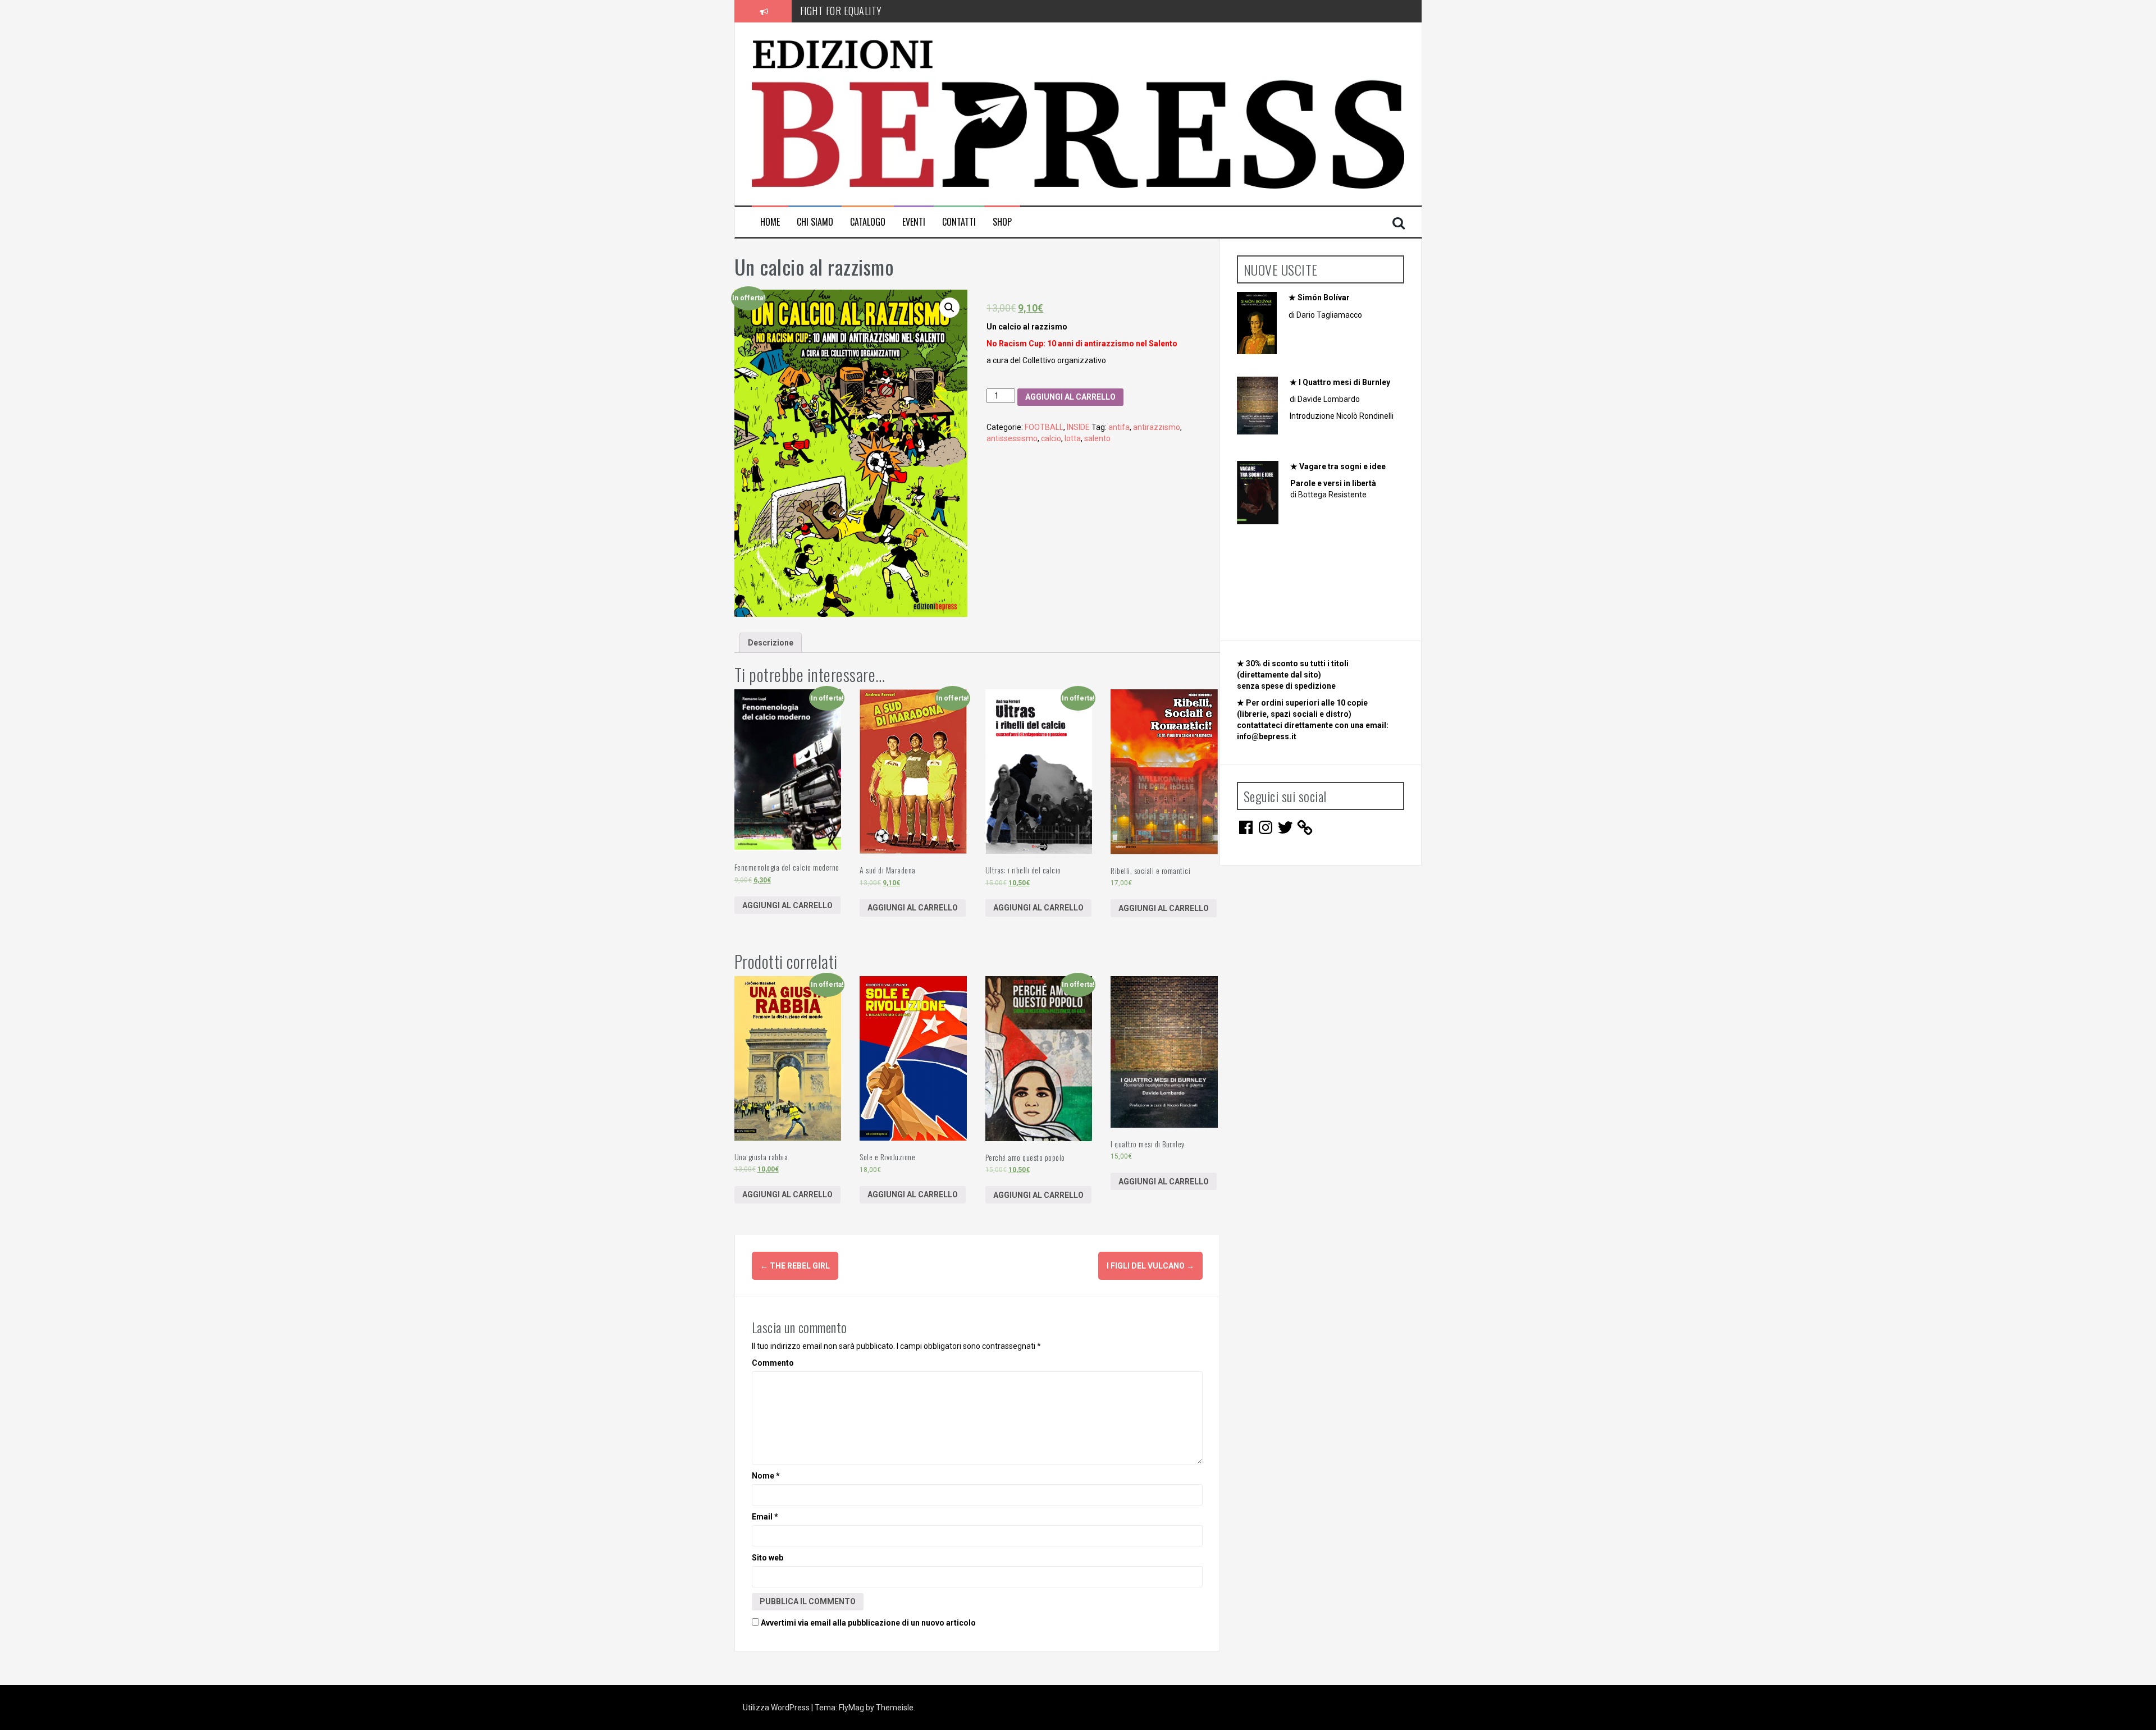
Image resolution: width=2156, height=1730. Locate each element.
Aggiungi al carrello (1070, 397)
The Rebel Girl (795, 1266)
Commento (773, 1363)
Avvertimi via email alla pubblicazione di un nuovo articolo (868, 1623)
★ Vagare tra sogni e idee (1338, 466)
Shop (1002, 222)
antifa (1119, 427)
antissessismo (1012, 438)
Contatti (959, 222)
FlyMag (851, 1708)
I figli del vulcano (1150, 1266)
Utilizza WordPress (777, 1708)
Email (765, 1517)
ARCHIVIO (819, 11)
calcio (1051, 438)
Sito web (768, 1558)
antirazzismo (1157, 427)
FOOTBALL (1044, 427)
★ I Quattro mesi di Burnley (1340, 382)
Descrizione (771, 643)
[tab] (771, 643)
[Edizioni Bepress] (1078, 113)
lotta (1073, 438)
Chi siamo (815, 222)
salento (1097, 438)
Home (770, 222)
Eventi (914, 222)
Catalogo (868, 222)
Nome (766, 1476)
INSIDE (1078, 427)
